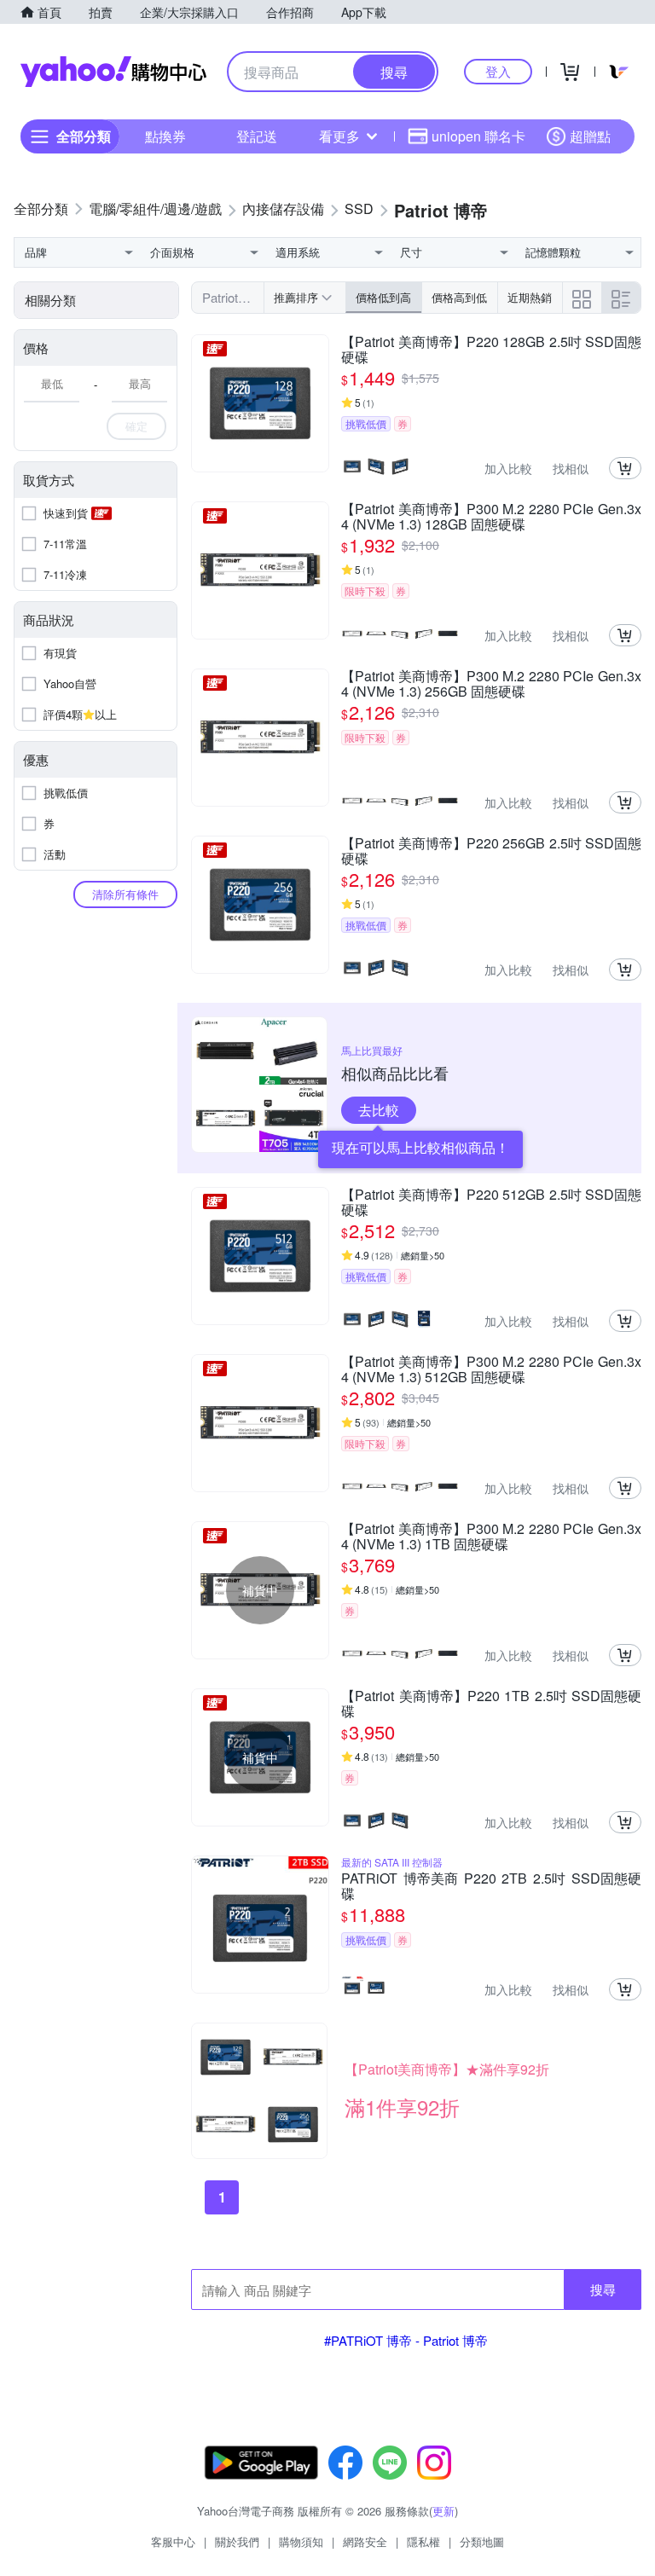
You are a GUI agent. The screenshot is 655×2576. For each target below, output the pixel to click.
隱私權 (423, 2541)
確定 (136, 426)
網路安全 (365, 2541)
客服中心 (173, 2541)
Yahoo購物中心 (113, 72)
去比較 (379, 1110)
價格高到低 (459, 297)
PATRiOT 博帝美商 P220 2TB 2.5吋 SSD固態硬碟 (491, 1886)
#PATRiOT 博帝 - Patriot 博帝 (406, 2340)
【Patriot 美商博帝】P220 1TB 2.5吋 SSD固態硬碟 (491, 1704)
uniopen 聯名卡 (478, 136)
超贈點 (590, 136)
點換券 (165, 136)
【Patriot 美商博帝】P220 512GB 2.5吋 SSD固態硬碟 (491, 1202)
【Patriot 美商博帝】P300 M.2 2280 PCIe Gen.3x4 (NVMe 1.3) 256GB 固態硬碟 (491, 684)
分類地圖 (482, 2541)
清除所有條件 (125, 894)
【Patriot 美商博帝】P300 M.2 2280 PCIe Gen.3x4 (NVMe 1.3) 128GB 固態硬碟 (491, 517)
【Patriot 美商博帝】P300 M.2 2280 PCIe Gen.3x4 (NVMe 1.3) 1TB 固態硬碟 (491, 1537)
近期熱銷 (530, 297)
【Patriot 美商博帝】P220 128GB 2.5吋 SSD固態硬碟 (491, 350)
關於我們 (237, 2541)
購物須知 (301, 2541)
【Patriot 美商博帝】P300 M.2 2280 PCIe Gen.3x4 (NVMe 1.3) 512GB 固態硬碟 (491, 1369)
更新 (443, 2511)
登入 (498, 71)
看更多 (339, 136)
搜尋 (603, 2289)
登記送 (257, 136)
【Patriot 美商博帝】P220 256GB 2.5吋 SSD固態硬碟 (491, 851)
